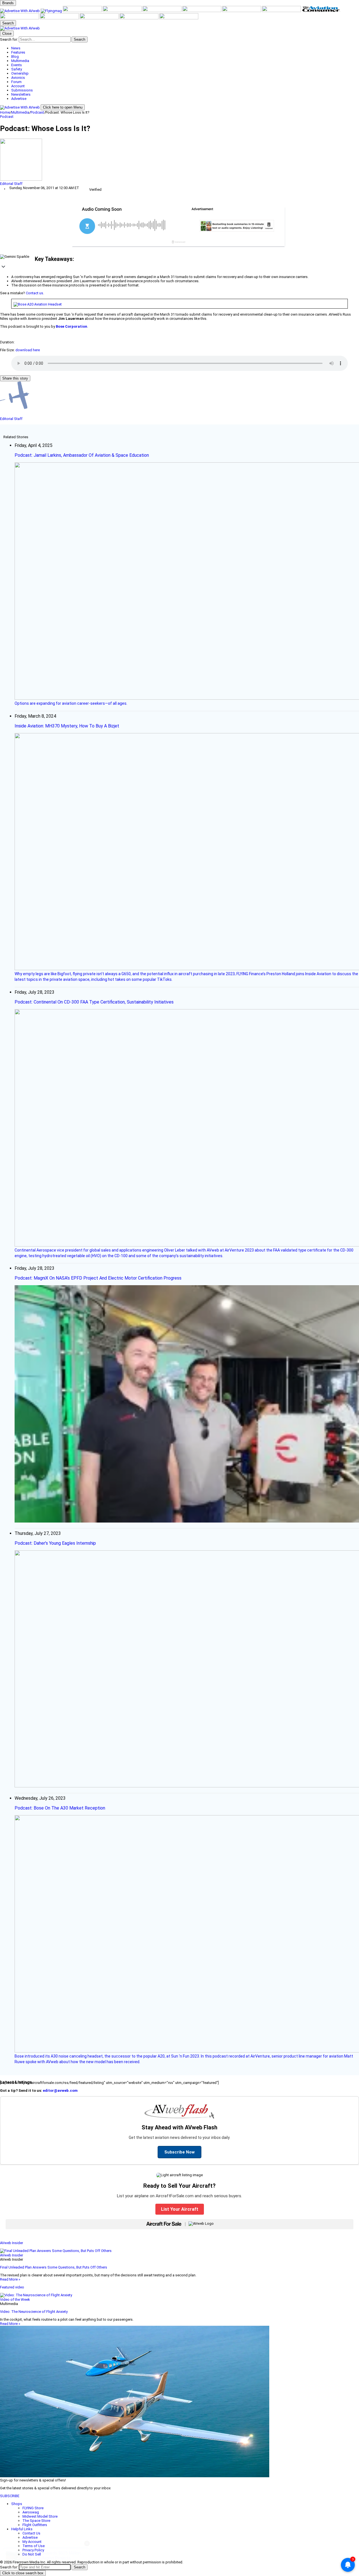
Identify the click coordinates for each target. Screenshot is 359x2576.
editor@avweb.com (60, 2091)
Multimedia (20, 112)
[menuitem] (185, 48)
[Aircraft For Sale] (123, 11)
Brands (8, 3)
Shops (17, 2504)
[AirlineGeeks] (83, 11)
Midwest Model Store (40, 2516)
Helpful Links (22, 2529)
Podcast (37, 112)
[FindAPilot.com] (139, 18)
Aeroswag (31, 2512)
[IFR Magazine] (20, 18)
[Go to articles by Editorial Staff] (179, 160)
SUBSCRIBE (10, 2496)
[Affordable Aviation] (282, 11)
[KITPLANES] (202, 11)
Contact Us (31, 2533)
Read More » (10, 2279)
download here (28, 350)
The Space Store (36, 2521)
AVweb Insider (11, 2243)
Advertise (30, 2537)
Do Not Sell (32, 2554)
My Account (32, 2542)
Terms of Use (34, 2546)
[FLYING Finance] (100, 18)
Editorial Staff (11, 184)
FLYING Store (33, 2508)
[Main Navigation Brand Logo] (20, 28)
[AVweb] (20, 11)
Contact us (34, 293)
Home (5, 112)
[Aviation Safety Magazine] (60, 18)
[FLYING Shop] (179, 18)
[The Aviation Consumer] (321, 11)
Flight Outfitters (35, 2525)
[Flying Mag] (52, 11)
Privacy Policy (33, 2550)
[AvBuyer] (162, 11)
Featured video (12, 2287)
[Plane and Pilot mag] (242, 11)
